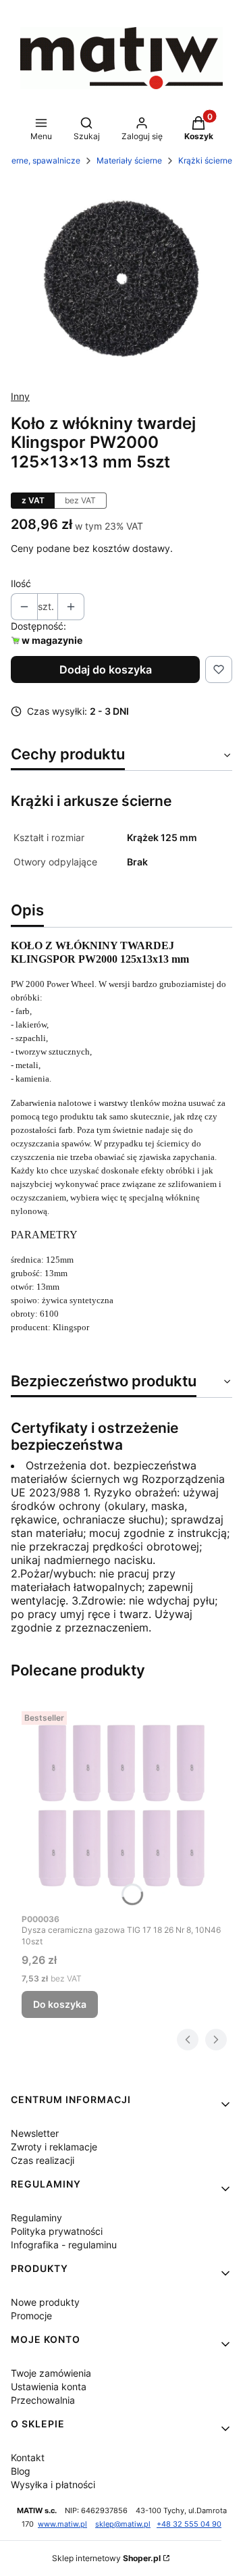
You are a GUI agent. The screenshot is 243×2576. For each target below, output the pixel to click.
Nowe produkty (45, 2302)
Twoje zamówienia (51, 2373)
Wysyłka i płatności (53, 2484)
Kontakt (28, 2457)
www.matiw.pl (62, 2524)
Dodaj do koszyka (106, 670)
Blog (21, 2471)
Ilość (21, 583)
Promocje (31, 2316)
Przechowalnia (43, 2400)
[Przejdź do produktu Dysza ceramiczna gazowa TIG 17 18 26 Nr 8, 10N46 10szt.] (122, 1806)
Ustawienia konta (49, 2386)
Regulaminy (36, 2218)
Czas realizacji (43, 2160)
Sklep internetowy (106, 2558)
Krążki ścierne (205, 160)
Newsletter (35, 2133)
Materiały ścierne (129, 160)
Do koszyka (60, 2004)
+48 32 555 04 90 (189, 2524)
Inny (20, 396)
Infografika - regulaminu (64, 2245)
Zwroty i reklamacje (54, 2147)
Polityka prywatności (57, 2231)
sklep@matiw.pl (123, 2524)
